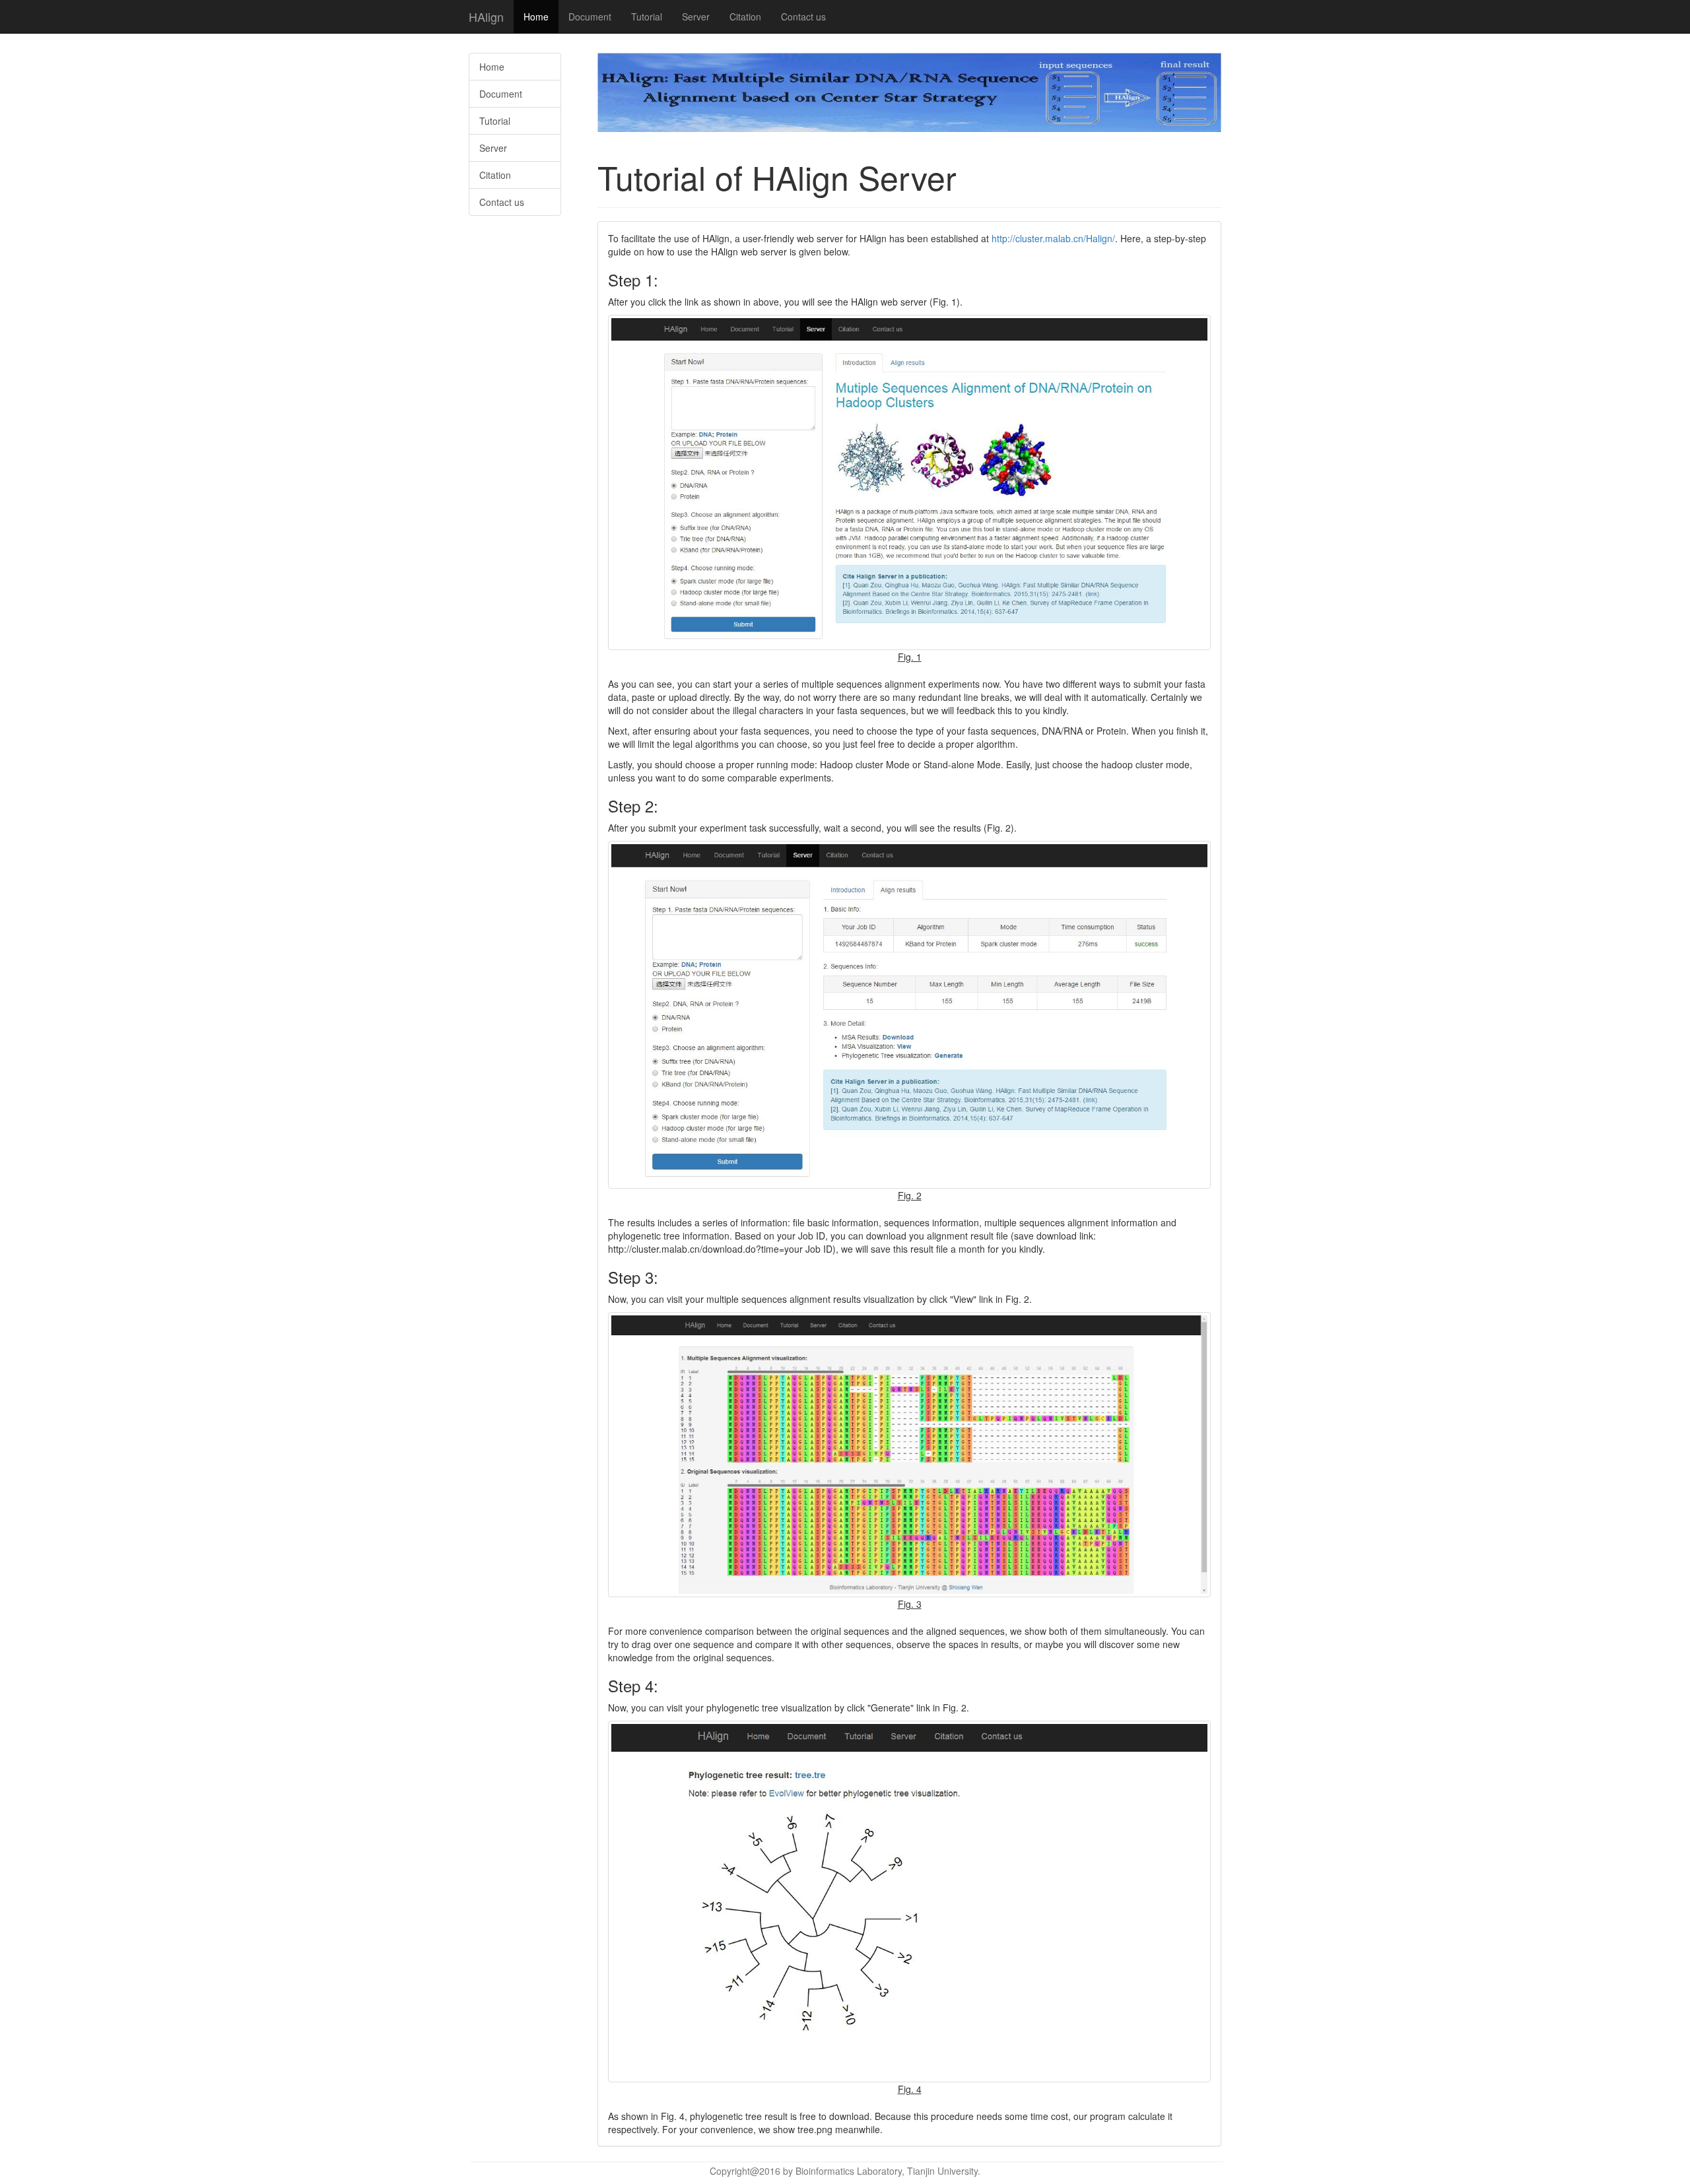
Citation (745, 17)
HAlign (486, 17)
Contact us (803, 17)
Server (696, 17)
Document (590, 17)
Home (536, 17)
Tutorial (647, 17)
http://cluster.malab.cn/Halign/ (1053, 238)
